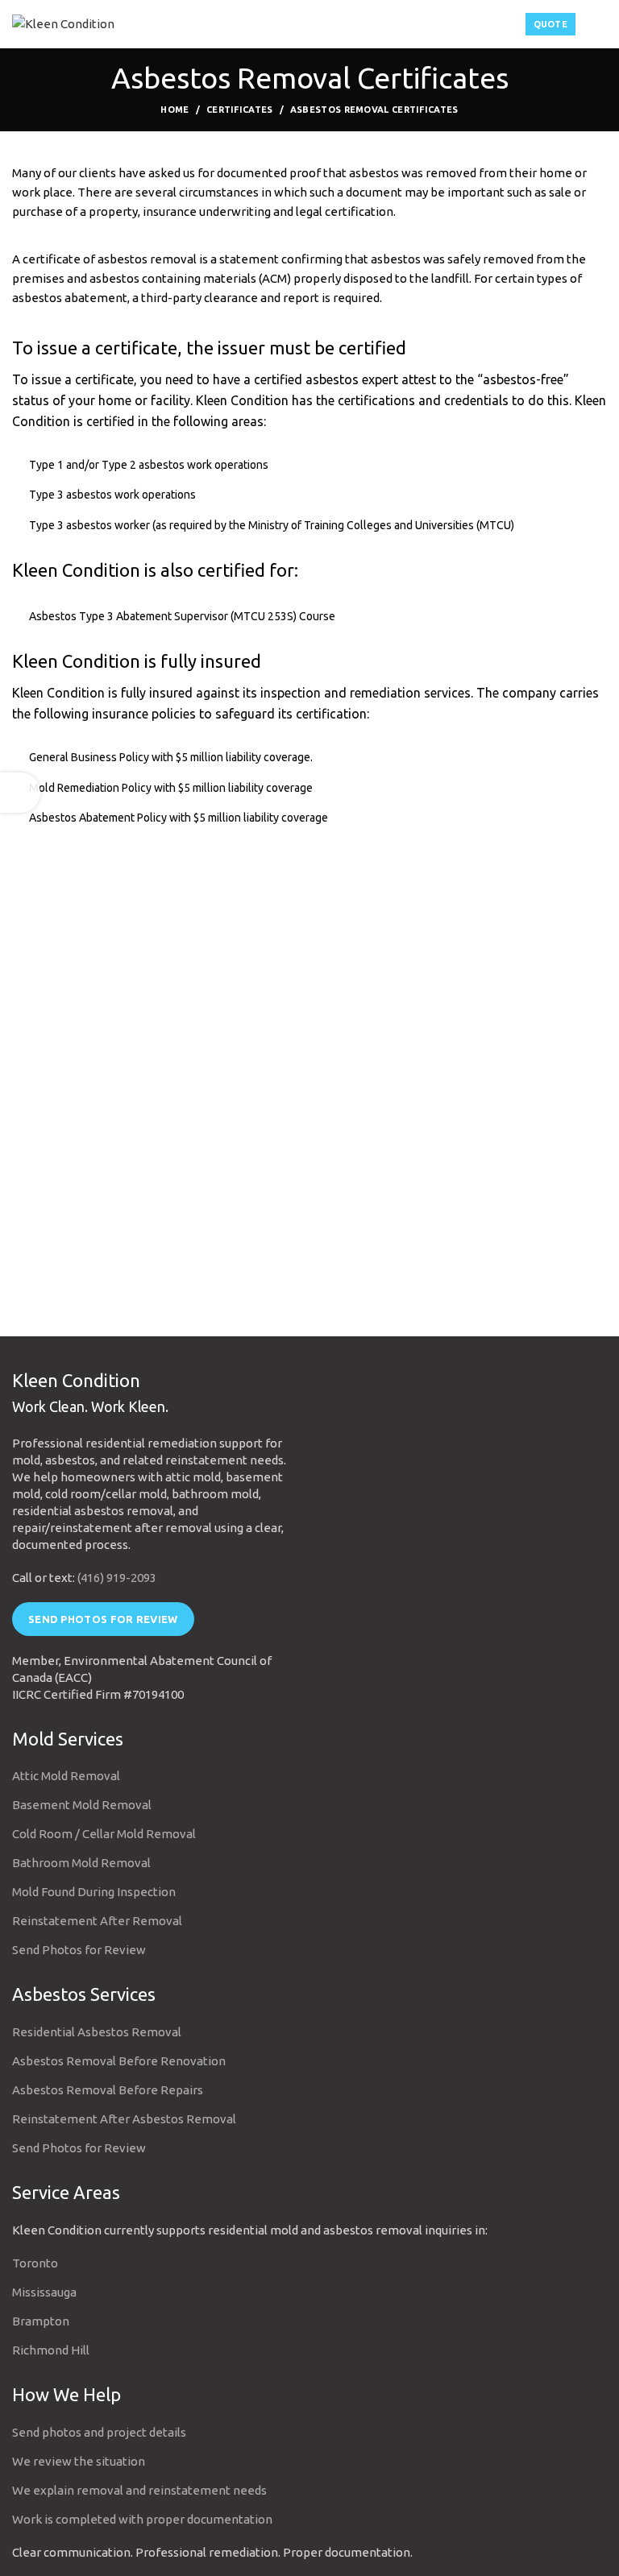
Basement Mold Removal (82, 1805)
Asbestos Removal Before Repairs (108, 2090)
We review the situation (79, 2461)
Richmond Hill (51, 2350)
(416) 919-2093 (117, 1578)
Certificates (240, 110)
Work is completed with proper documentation (142, 2519)
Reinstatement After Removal (97, 1921)
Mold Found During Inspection (94, 1892)
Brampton (41, 2321)
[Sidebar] (20, 793)
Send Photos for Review (103, 1619)
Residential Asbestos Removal (97, 2032)
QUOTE (551, 24)
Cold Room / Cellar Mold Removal (104, 1834)
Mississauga (44, 2292)
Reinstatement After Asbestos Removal (124, 2119)
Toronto (35, 2263)
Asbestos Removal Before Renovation (119, 2061)
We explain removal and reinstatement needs (139, 2490)
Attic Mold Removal (66, 1776)
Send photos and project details (99, 2432)
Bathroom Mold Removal (81, 1863)
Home (174, 110)
